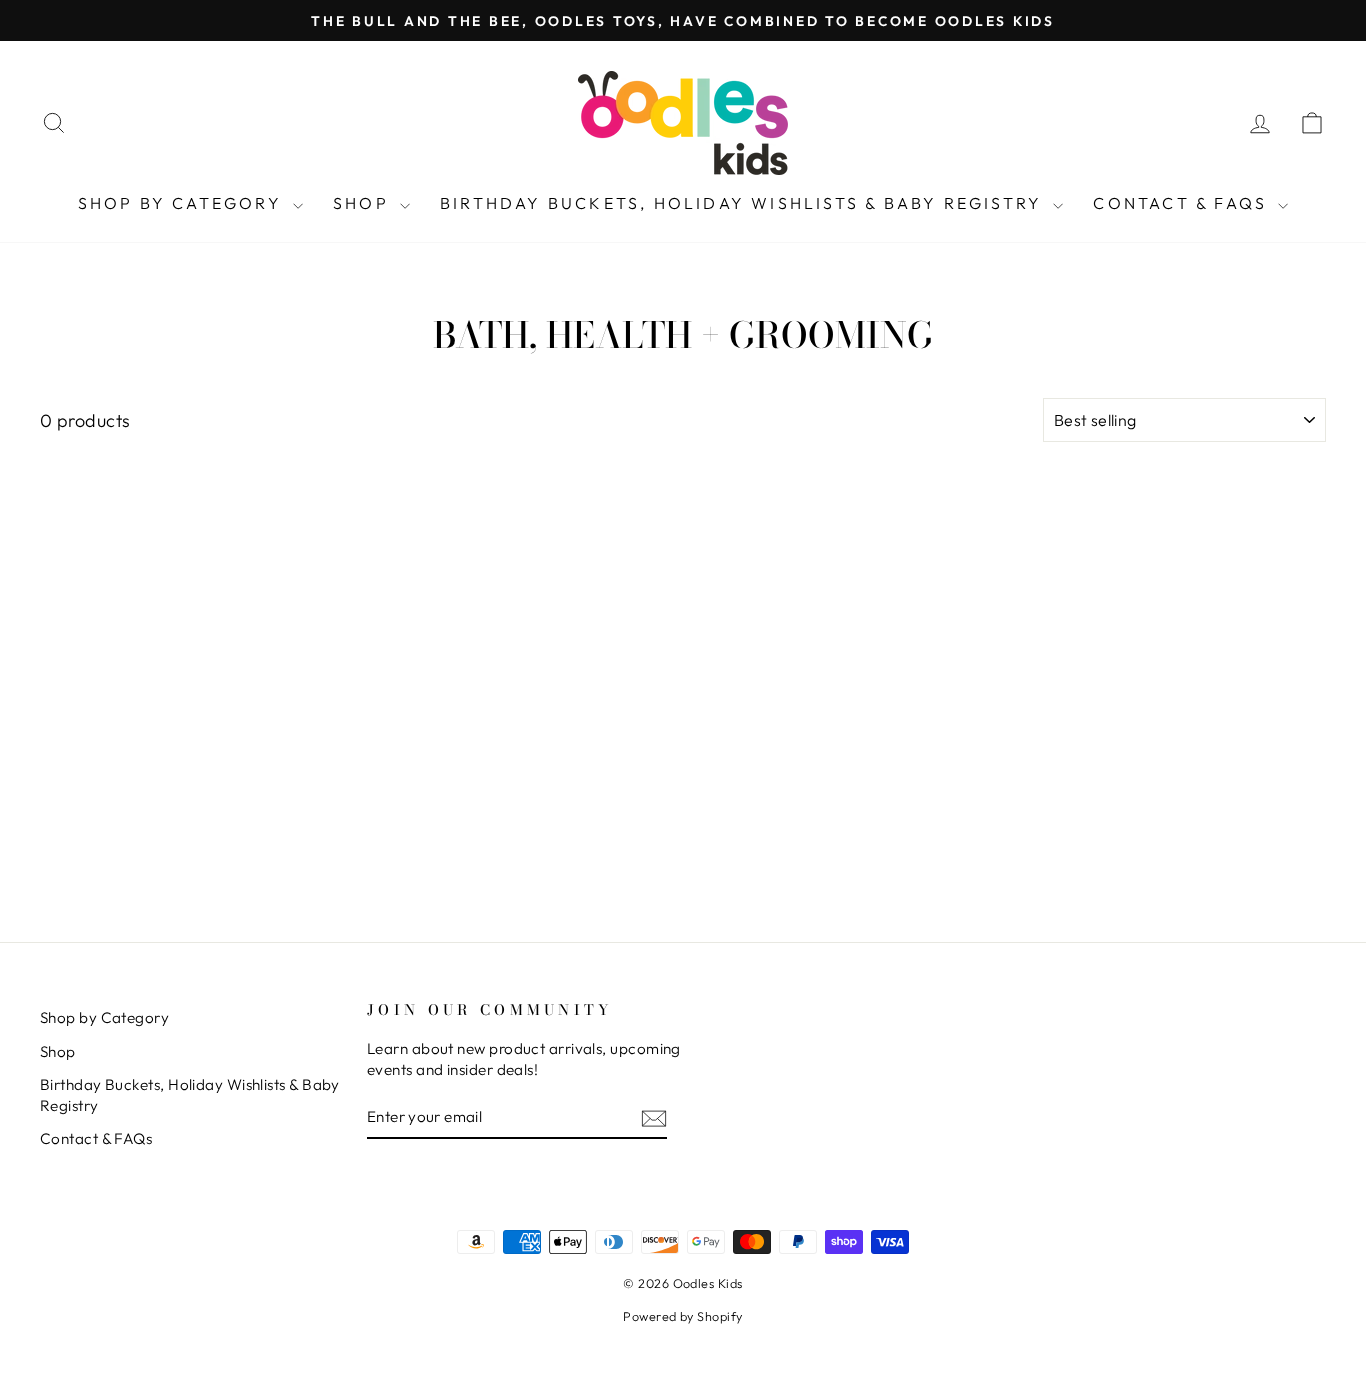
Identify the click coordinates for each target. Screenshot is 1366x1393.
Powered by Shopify (682, 1316)
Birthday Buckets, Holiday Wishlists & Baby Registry (744, 203)
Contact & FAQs (1183, 203)
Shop (364, 203)
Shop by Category (183, 203)
